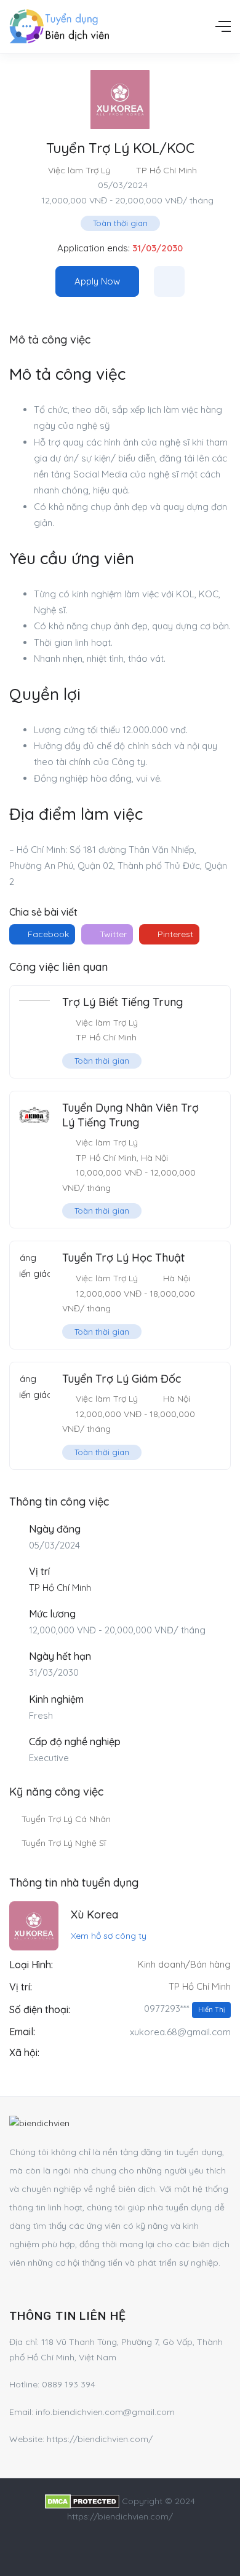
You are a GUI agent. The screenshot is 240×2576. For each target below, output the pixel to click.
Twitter (112, 934)
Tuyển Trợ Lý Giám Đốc (122, 1379)
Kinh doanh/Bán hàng (184, 1964)
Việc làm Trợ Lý (79, 170)
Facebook (47, 934)
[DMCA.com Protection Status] (82, 2501)
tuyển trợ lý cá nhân (66, 1819)
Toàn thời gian (120, 223)
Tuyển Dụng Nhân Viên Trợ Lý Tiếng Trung (130, 1115)
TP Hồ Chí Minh (166, 170)
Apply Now (97, 281)
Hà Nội (154, 1158)
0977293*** (184, 2009)
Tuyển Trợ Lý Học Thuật (123, 1258)
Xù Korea (94, 1914)
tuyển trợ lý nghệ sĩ (64, 1843)
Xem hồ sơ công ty (109, 1936)
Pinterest (174, 934)
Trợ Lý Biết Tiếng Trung (122, 1002)
